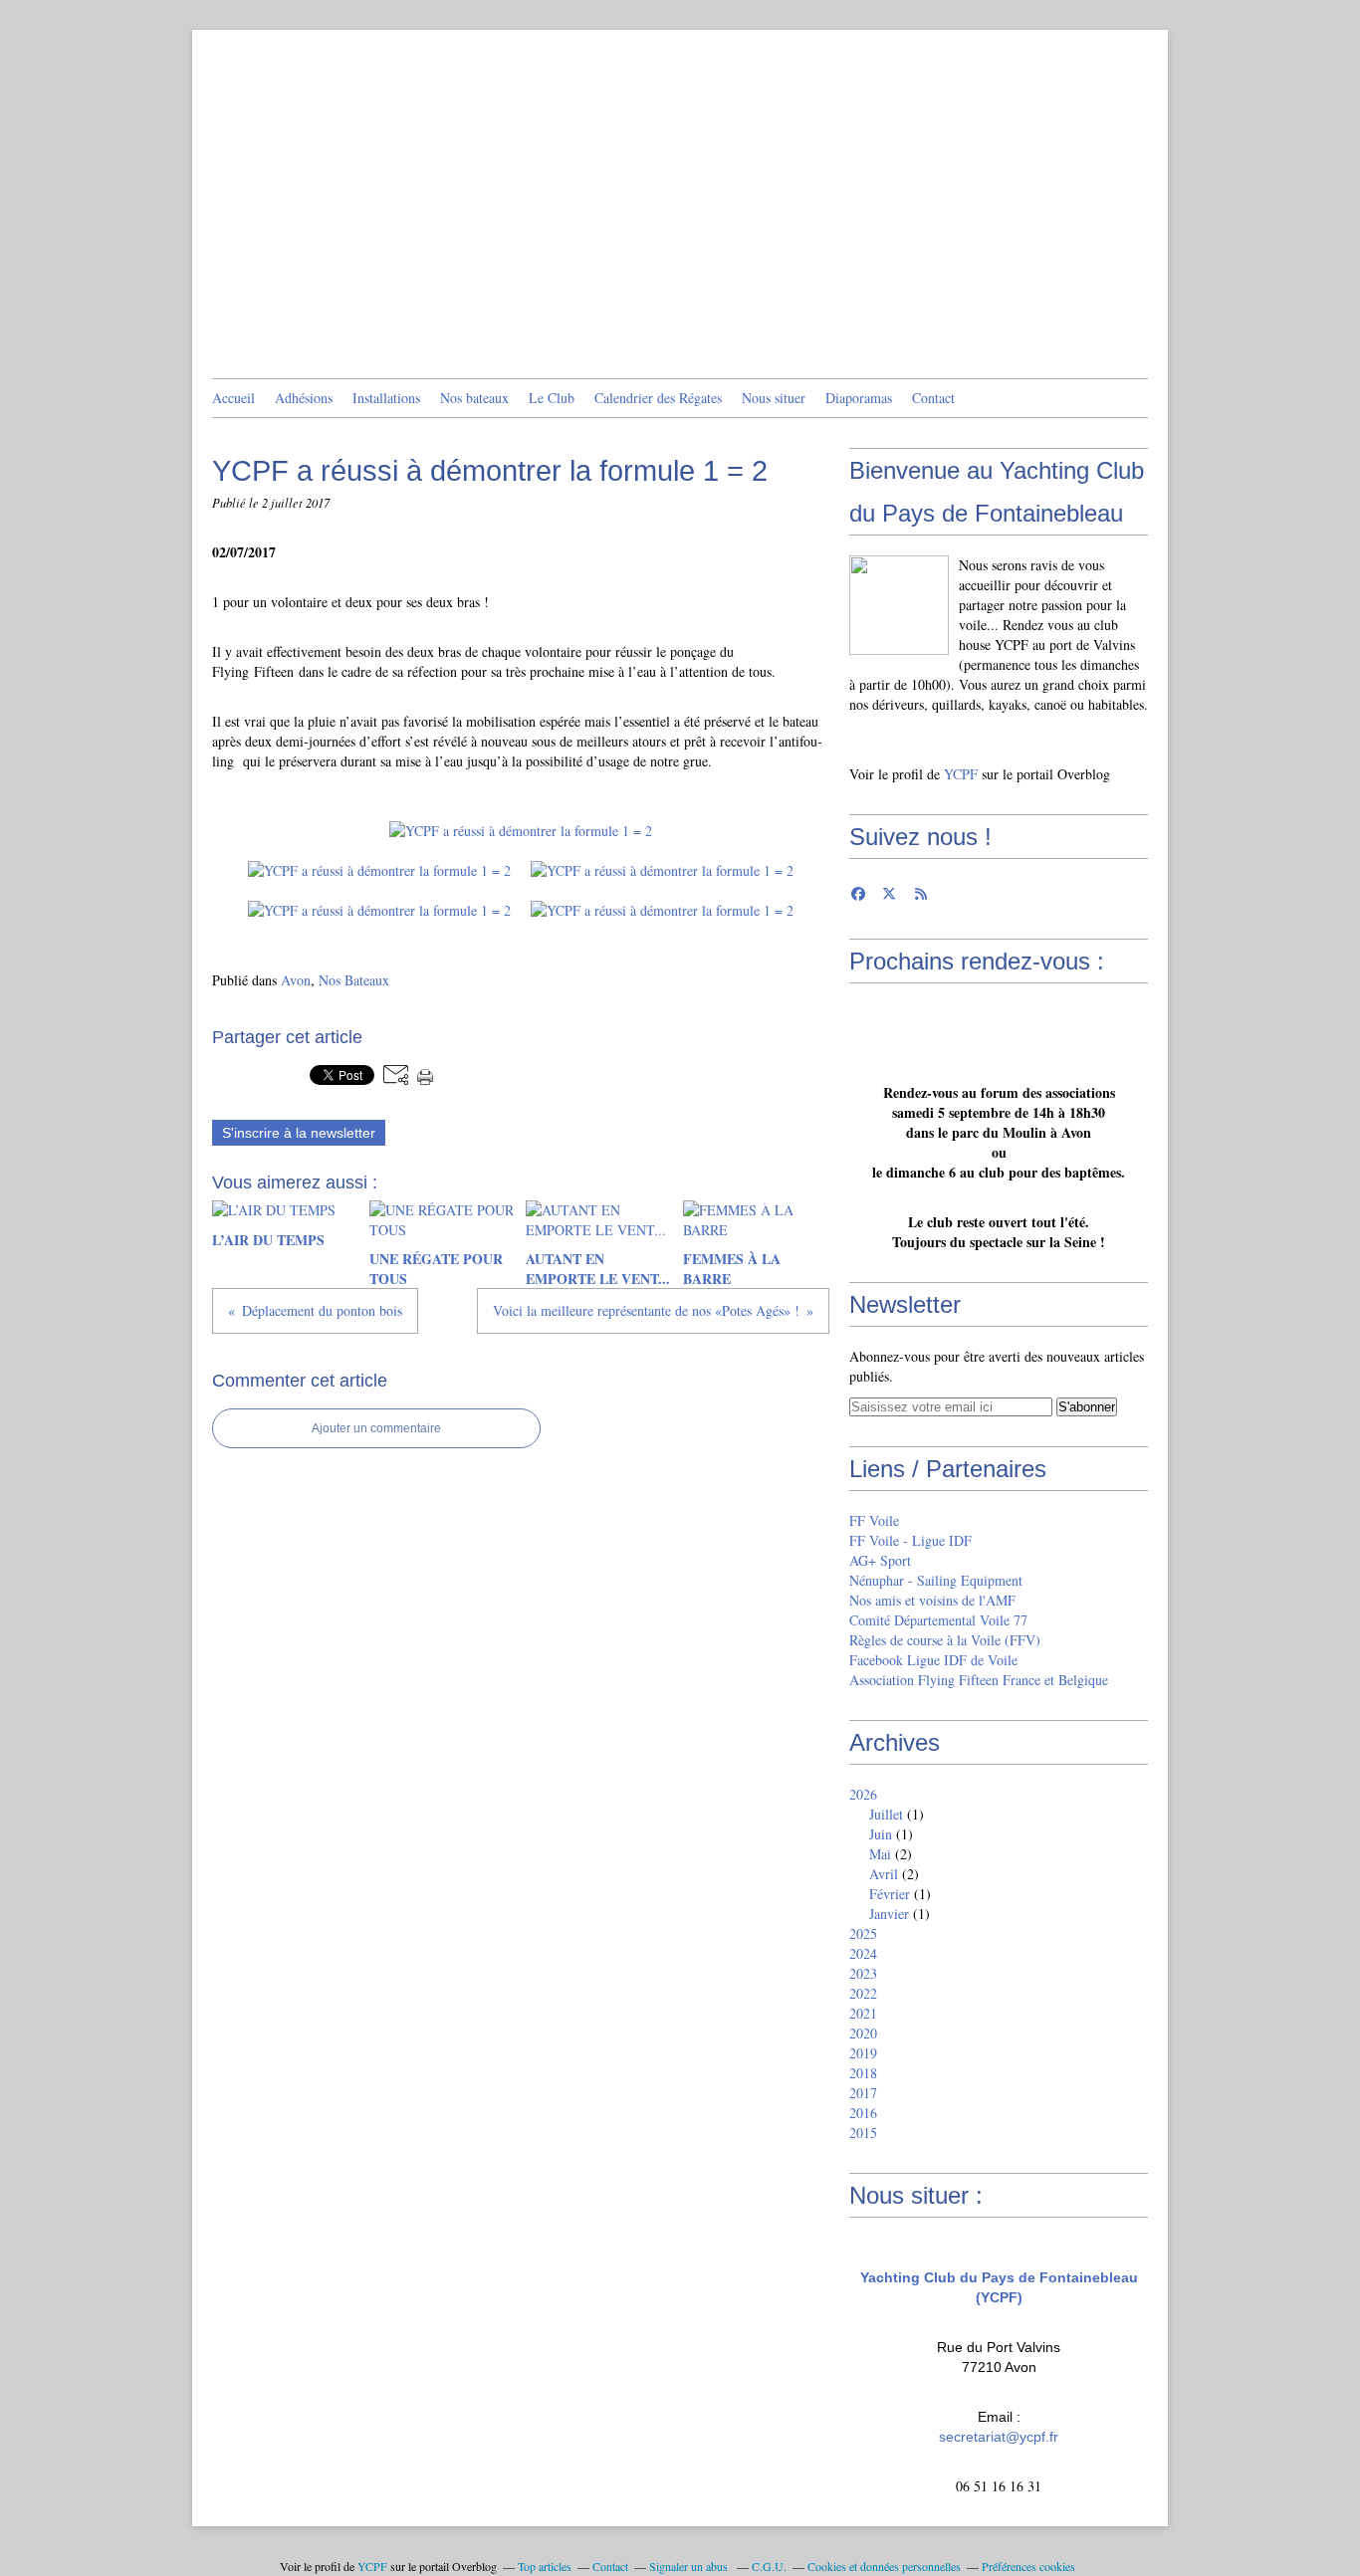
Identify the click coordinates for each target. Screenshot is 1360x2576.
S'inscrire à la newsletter (299, 1133)
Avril (884, 1874)
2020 (863, 2033)
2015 (863, 2133)
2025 (863, 1933)
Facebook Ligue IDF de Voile (933, 1660)
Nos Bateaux (354, 980)
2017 (863, 2093)
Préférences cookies (1028, 2566)
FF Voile (874, 1520)
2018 (863, 2073)
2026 (863, 1794)
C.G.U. (769, 2566)
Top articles (545, 2566)
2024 (863, 1953)
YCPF (961, 774)
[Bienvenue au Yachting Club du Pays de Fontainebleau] (899, 605)
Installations (386, 398)
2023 (863, 1973)
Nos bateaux (474, 398)
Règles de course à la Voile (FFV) (945, 1640)
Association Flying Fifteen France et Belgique (979, 1680)
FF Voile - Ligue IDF (910, 1540)
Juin (881, 1834)
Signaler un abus (690, 2566)
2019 (863, 2053)
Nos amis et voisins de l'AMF (932, 1600)
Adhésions (304, 398)
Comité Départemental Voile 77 (938, 1620)
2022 (863, 1993)
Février (890, 1894)
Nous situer (774, 398)
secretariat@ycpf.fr (999, 2437)
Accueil (233, 398)
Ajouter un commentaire (376, 1428)
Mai (880, 1854)
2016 (863, 2113)
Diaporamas (859, 398)
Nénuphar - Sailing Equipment (936, 1580)
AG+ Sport (880, 1560)
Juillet (886, 1814)
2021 (863, 2013)
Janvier (889, 1914)
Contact (933, 398)
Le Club (552, 398)
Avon (296, 980)
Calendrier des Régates (658, 398)
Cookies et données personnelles (884, 2566)
